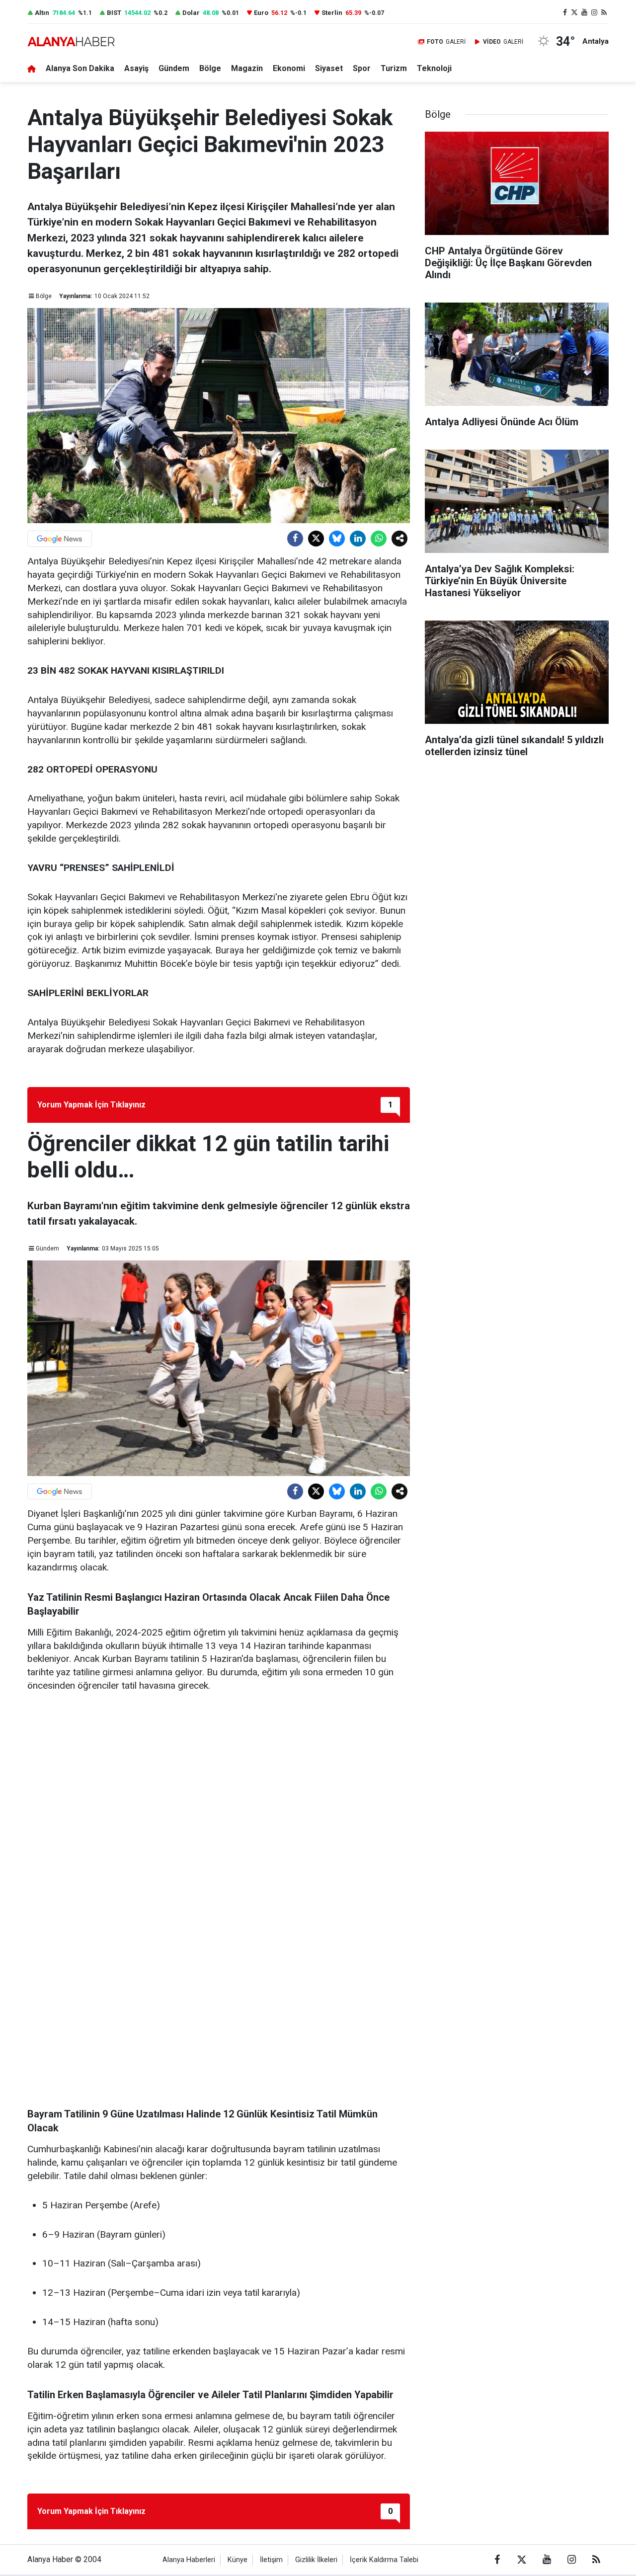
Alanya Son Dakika (80, 68)
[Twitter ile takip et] (575, 13)
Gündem (174, 68)
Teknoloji (434, 68)
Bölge (210, 68)
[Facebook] (295, 539)
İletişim (271, 2560)
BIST (114, 13)
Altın (42, 13)
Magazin (247, 68)
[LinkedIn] (358, 539)
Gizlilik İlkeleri (316, 2560)
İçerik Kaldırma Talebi (384, 2560)
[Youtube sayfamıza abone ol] (584, 13)
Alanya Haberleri (189, 2560)
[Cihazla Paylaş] (399, 539)
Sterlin (332, 13)
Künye (238, 2560)
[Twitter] (316, 539)
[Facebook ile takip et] (565, 13)
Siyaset (329, 68)
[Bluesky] (337, 539)
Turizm (394, 68)
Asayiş (136, 68)
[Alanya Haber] (71, 41)
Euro (261, 13)
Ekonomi (289, 68)
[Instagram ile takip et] (594, 13)
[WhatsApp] (379, 539)
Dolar (191, 13)
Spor (362, 68)
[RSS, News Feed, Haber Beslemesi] (604, 13)
